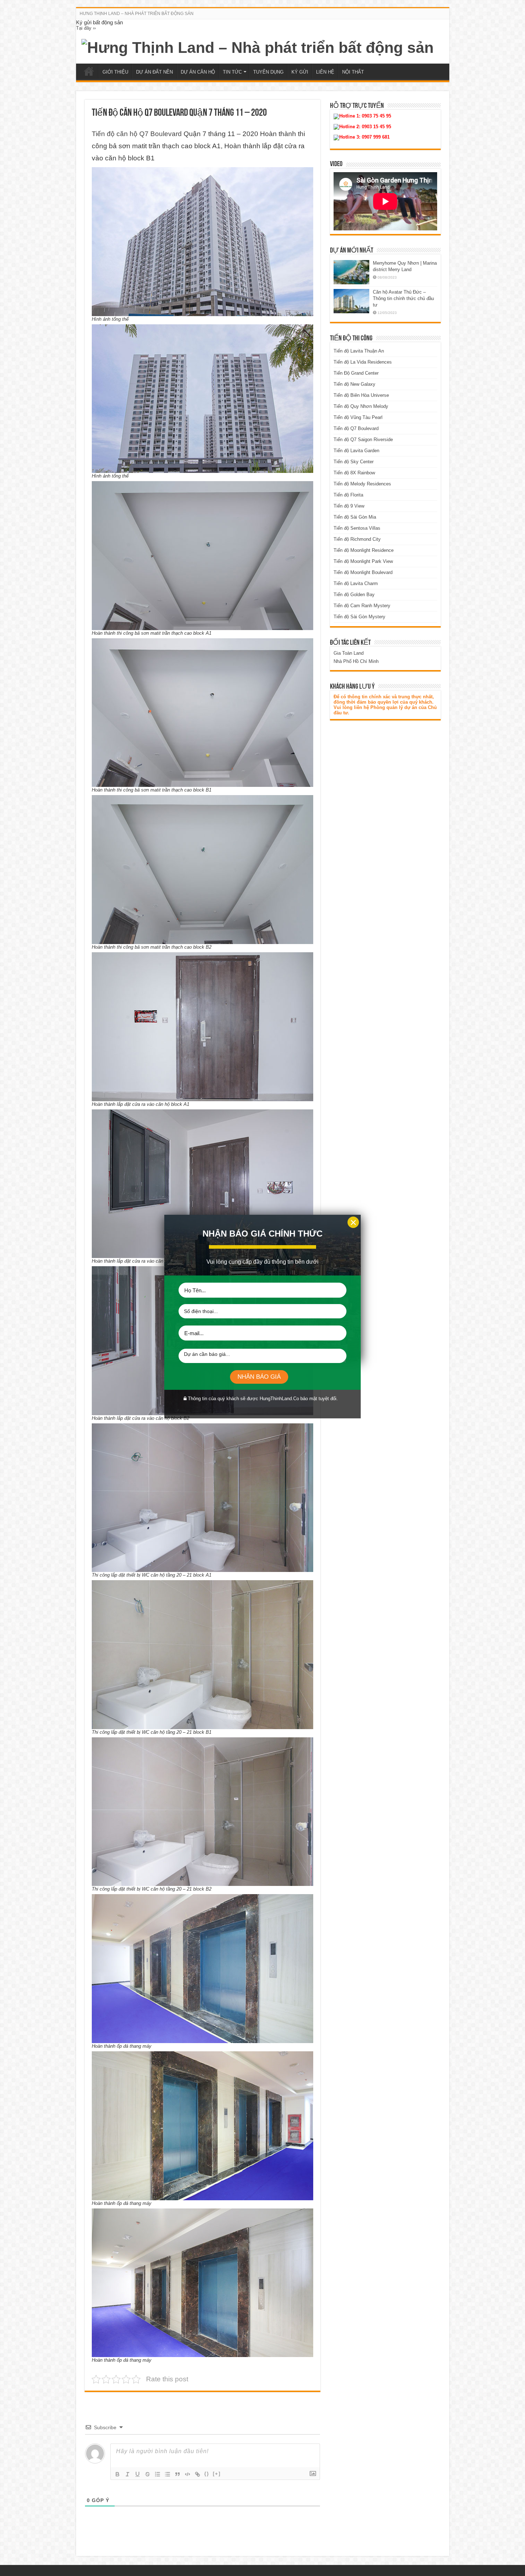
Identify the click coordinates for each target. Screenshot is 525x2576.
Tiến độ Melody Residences (362, 484)
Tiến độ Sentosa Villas (357, 528)
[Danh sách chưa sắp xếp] (167, 2474)
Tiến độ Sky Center (354, 462)
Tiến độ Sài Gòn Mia (355, 517)
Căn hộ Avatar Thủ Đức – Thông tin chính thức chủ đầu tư (403, 298)
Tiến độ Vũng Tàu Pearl (358, 417)
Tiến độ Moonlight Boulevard (363, 572)
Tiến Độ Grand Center (356, 373)
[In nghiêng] (127, 2474)
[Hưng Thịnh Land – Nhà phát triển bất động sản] (257, 46)
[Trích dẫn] (177, 2474)
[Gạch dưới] (137, 2474)
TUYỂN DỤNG (268, 72)
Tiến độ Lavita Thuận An (359, 351)
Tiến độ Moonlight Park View (363, 561)
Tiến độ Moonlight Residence (364, 550)
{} (207, 2474)
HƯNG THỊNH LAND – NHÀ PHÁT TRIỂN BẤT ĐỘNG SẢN (137, 14)
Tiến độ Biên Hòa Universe (361, 395)
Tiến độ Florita (348, 495)
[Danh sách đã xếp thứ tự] (157, 2474)
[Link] (197, 2474)
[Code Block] (187, 2474)
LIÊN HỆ (325, 72)
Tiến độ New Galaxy (354, 384)
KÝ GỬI (300, 72)
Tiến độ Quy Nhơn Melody (361, 406)
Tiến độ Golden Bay (354, 595)
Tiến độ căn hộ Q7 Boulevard (137, 134)
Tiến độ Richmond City (357, 539)
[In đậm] (117, 2474)
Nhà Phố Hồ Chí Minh (356, 661)
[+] (217, 2474)
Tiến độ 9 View (349, 506)
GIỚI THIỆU (115, 72)
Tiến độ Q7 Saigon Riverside (363, 440)
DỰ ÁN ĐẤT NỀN (154, 72)
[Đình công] (147, 2474)
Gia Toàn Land (349, 653)
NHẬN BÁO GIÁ (259, 1377)
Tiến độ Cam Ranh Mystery (362, 606)
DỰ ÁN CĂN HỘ (198, 72)
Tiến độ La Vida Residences (363, 362)
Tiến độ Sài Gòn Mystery (359, 617)
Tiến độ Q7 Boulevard (356, 428)
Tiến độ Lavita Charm (356, 583)
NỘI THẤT (353, 72)
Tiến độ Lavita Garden (356, 451)
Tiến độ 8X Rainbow (354, 473)
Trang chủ (89, 71)
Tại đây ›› (86, 28)
